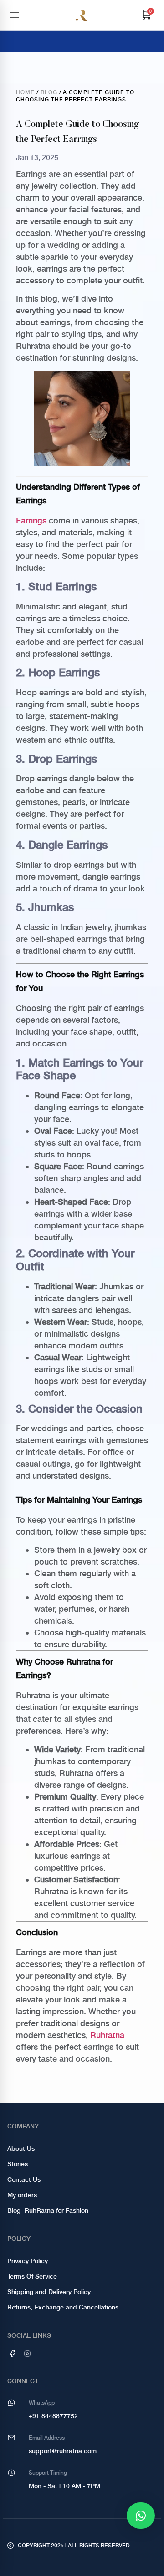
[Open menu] (15, 15)
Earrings (31, 521)
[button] (141, 2516)
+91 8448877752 (53, 2416)
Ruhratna (107, 2035)
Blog (49, 92)
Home (25, 92)
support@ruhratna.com (63, 2451)
